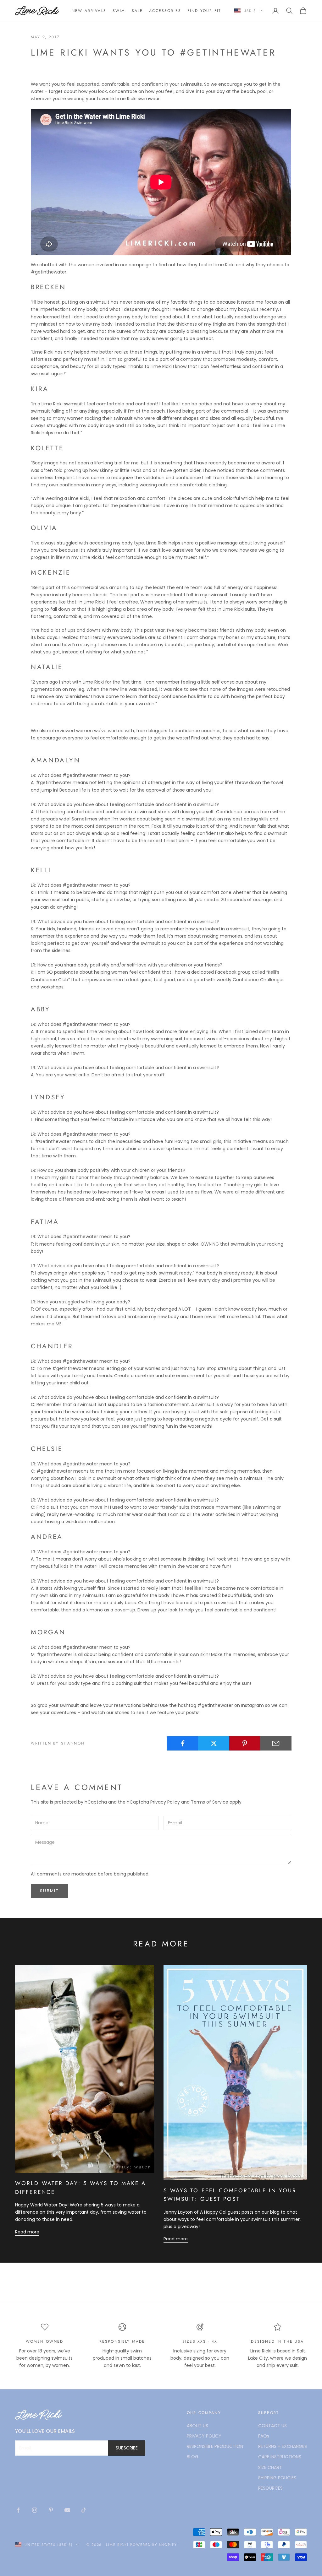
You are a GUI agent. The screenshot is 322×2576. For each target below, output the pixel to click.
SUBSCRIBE (127, 2448)
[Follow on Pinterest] (51, 2510)
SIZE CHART (270, 2467)
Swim (119, 11)
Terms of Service (210, 1802)
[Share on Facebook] (183, 1743)
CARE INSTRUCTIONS (280, 2457)
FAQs (264, 2436)
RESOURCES (270, 2488)
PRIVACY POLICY (204, 2436)
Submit (49, 1891)
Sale (137, 11)
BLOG (193, 2457)
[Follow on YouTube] (67, 2510)
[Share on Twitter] (214, 1743)
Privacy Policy (165, 1802)
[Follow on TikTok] (84, 2510)
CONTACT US (272, 2426)
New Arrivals (89, 11)
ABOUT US (197, 2426)
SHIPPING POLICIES (277, 2478)
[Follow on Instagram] (35, 2510)
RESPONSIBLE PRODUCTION (215, 2446)
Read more (27, 2232)
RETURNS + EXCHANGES (283, 2446)
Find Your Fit (204, 11)
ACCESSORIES (165, 11)
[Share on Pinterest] (245, 1743)
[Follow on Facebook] (18, 2510)
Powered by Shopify (154, 2545)
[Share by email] (276, 1743)
